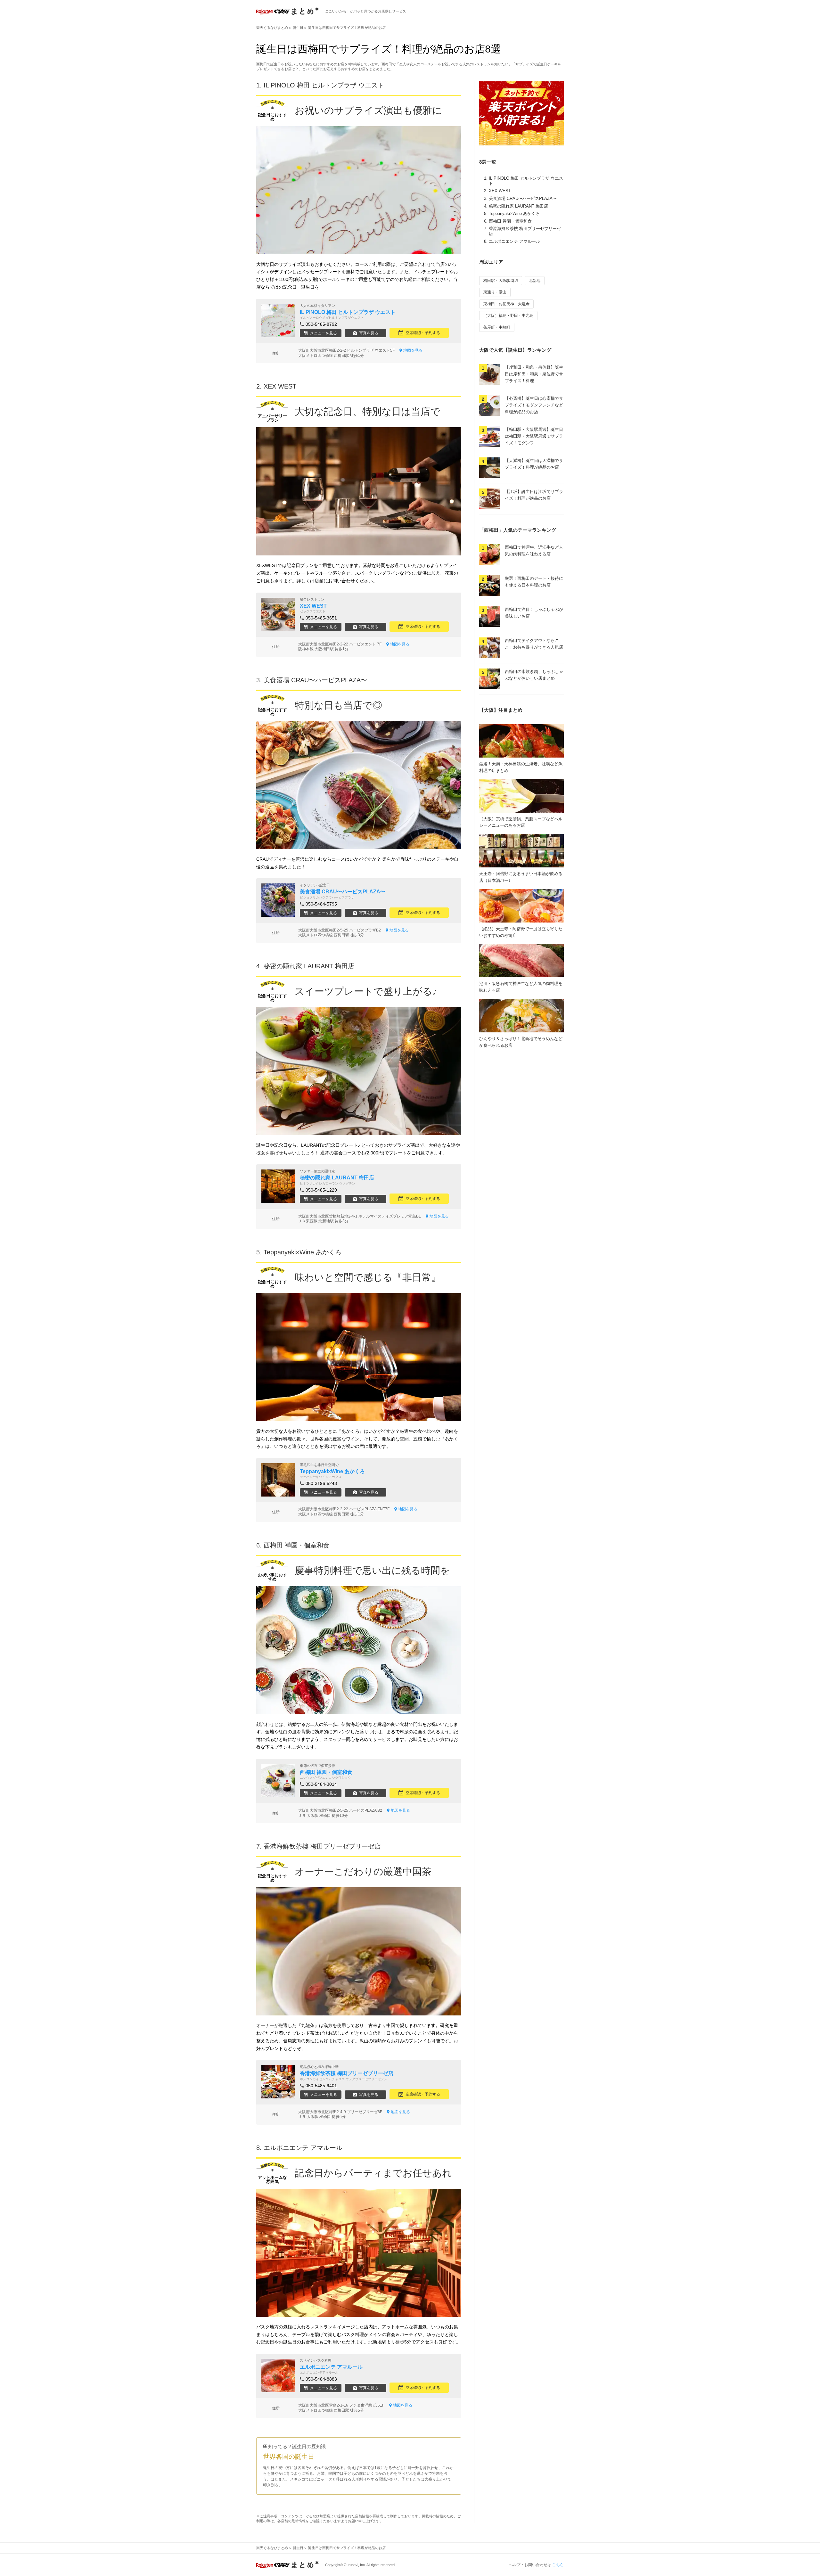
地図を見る (413, 350)
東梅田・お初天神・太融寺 (506, 304)
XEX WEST (500, 191)
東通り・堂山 (495, 292)
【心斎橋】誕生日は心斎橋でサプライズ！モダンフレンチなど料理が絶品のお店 (534, 405)
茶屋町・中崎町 (497, 327)
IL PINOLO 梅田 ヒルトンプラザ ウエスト (324, 85)
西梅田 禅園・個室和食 (510, 221)
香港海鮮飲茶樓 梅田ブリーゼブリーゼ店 (322, 1846)
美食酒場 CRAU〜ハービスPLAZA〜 (523, 198)
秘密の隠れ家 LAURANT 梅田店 (518, 206)
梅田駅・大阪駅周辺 (501, 281)
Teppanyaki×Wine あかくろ (514, 213)
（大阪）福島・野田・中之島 (508, 316)
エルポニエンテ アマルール (514, 241)
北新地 (535, 281)
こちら (558, 2565)
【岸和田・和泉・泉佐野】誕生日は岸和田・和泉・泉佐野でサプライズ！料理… (534, 374)
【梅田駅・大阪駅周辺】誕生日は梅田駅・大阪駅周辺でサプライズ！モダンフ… (534, 436)
